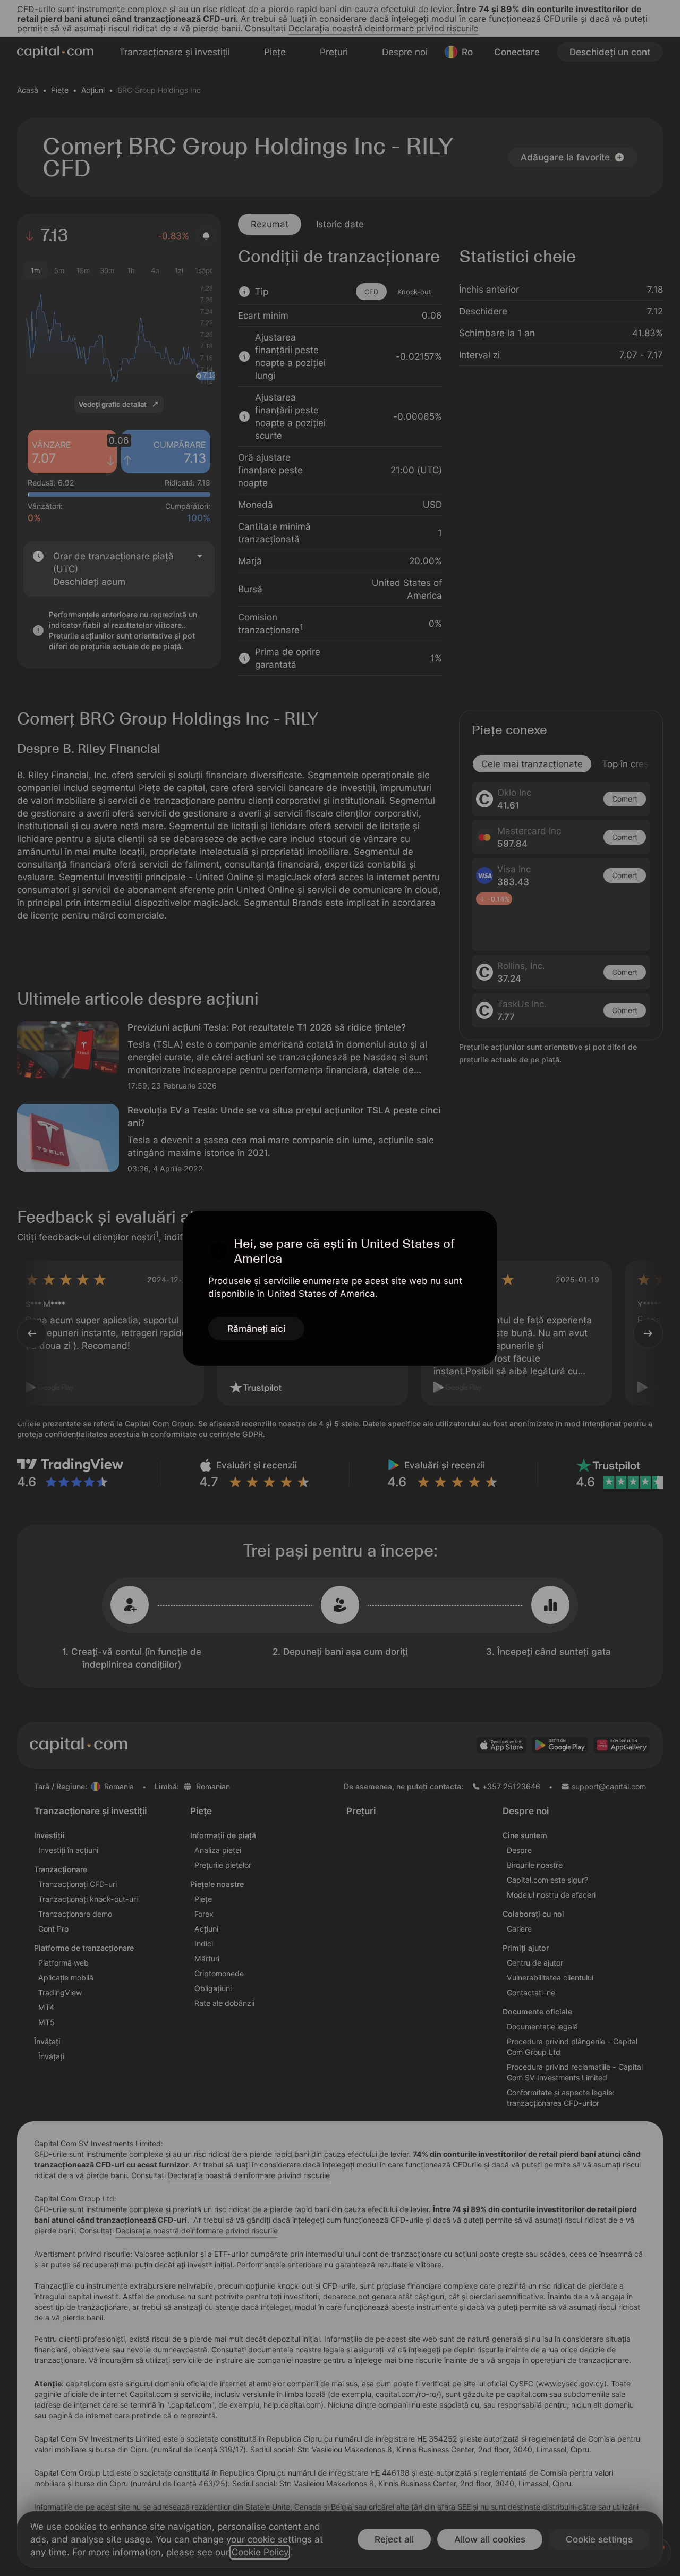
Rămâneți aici (256, 1329)
